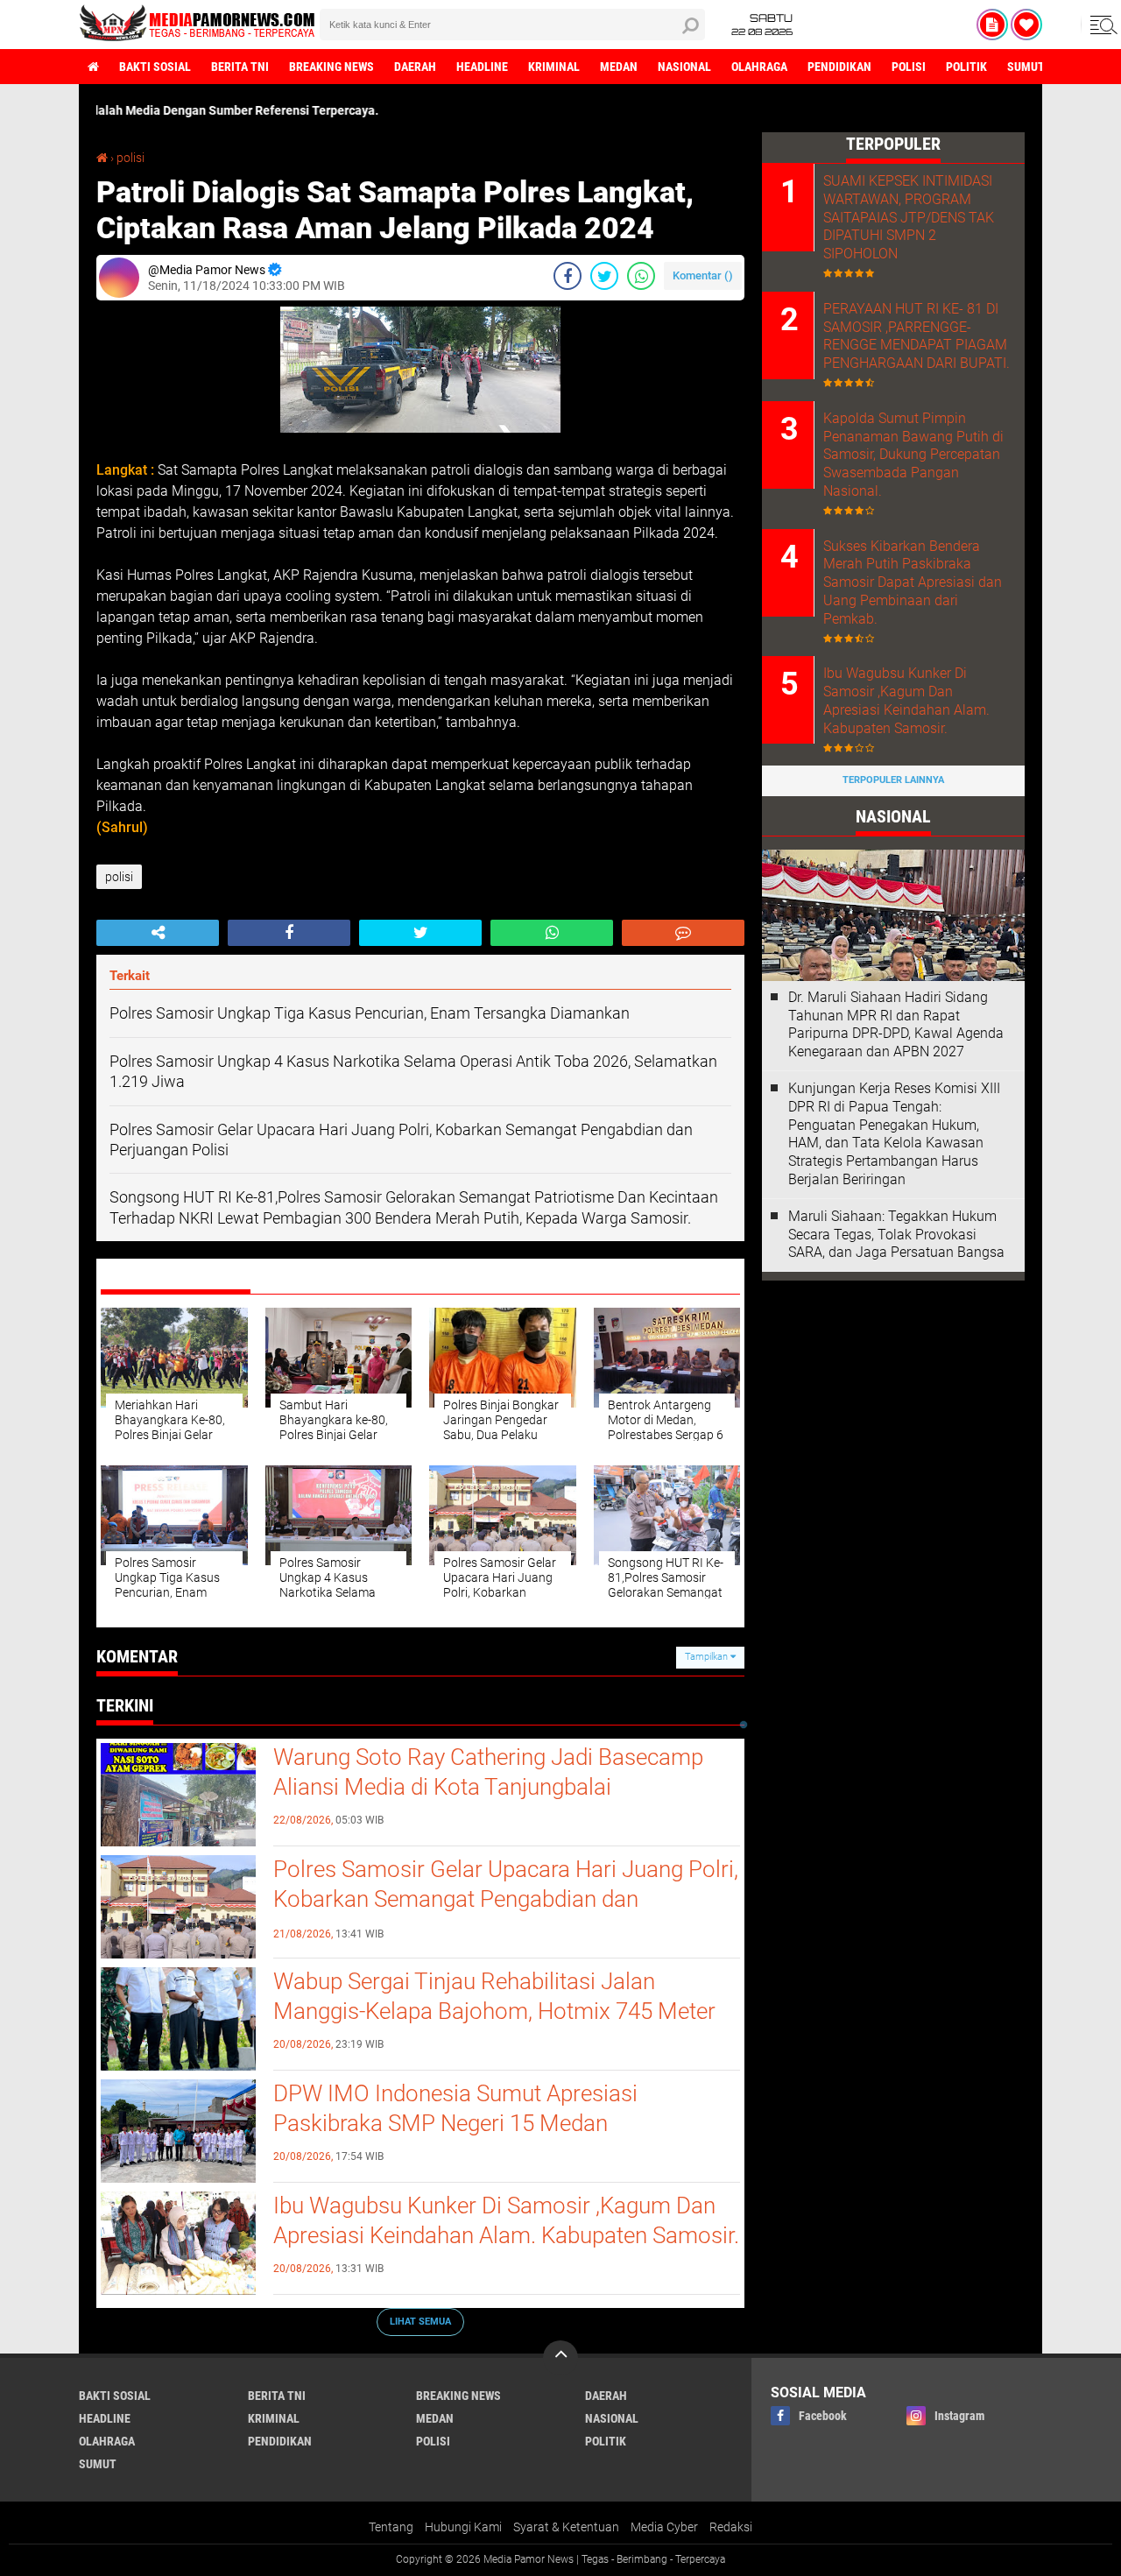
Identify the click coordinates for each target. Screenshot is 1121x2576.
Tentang (391, 2527)
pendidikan (839, 67)
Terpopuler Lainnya (893, 780)
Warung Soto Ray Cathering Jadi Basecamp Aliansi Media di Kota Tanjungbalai (488, 1772)
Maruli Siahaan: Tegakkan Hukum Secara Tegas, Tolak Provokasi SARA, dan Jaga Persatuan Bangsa (896, 1235)
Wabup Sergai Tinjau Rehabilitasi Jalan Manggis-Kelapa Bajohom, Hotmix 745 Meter (494, 1996)
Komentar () (703, 275)
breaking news (331, 67)
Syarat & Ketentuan (566, 2527)
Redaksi (731, 2527)
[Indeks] (992, 25)
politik (966, 67)
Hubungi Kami (463, 2527)
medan (619, 67)
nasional (684, 67)
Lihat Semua (420, 2322)
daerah (415, 67)
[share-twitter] (604, 276)
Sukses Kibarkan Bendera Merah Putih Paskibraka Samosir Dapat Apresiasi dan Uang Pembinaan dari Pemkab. (913, 582)
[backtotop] (560, 2358)
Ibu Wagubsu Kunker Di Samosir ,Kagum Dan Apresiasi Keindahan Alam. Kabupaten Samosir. (506, 2220)
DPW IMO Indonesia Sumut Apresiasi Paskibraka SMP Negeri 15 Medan (455, 2108)
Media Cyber (664, 2527)
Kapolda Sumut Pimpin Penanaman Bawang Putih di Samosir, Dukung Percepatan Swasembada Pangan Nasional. (913, 455)
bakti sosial (155, 67)
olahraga (759, 67)
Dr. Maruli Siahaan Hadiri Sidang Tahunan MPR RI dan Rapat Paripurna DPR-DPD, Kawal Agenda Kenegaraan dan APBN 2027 (896, 1024)
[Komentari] (683, 933)
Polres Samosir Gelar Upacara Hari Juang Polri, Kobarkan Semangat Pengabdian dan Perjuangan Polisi (506, 1899)
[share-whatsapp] (641, 276)
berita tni (240, 67)
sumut (1026, 67)
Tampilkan (708, 1657)
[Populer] (1026, 25)
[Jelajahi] (1101, 25)
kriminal (554, 67)
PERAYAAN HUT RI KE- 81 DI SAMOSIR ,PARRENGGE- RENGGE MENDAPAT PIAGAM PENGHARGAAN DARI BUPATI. (917, 336)
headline (482, 67)
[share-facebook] (568, 276)
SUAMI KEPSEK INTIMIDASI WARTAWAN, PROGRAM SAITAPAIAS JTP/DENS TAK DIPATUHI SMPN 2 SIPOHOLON (909, 217)
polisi (909, 67)
